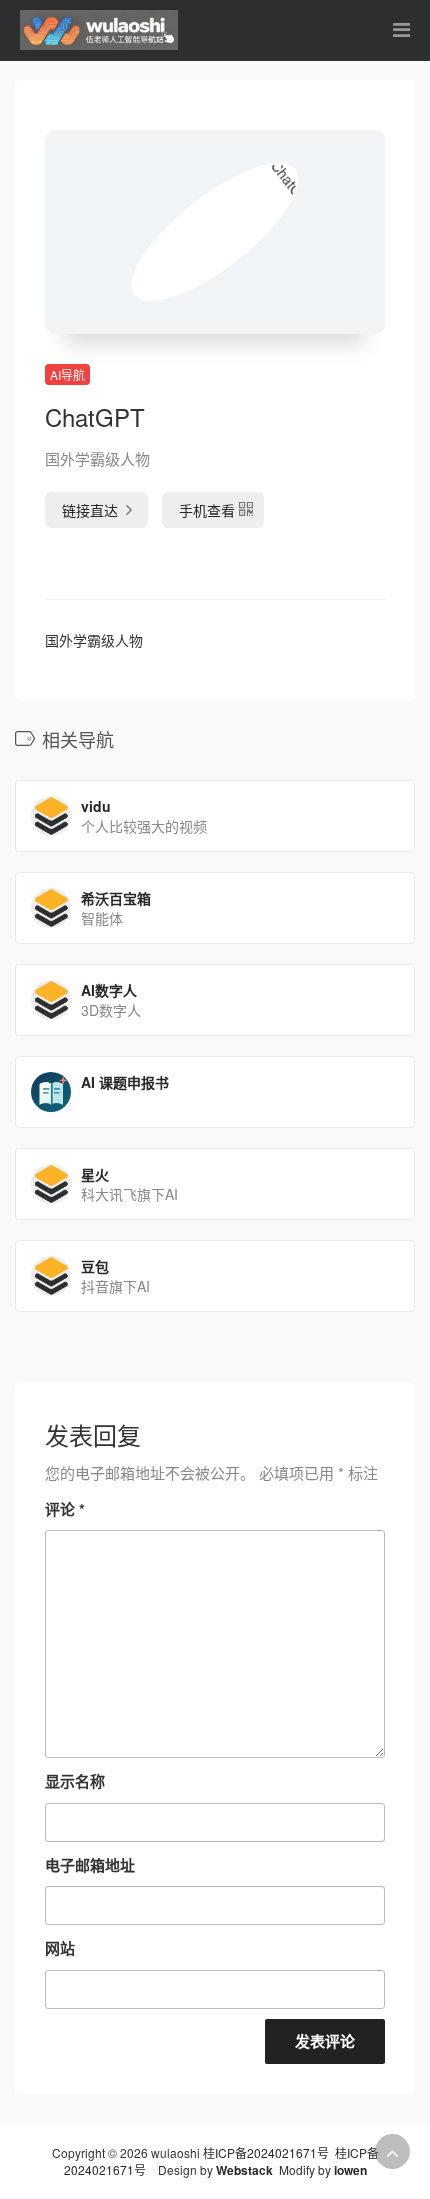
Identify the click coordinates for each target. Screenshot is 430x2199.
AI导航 (67, 374)
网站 (60, 1948)
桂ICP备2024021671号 (266, 2152)
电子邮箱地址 (90, 1865)
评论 (65, 1509)
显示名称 (75, 1781)
